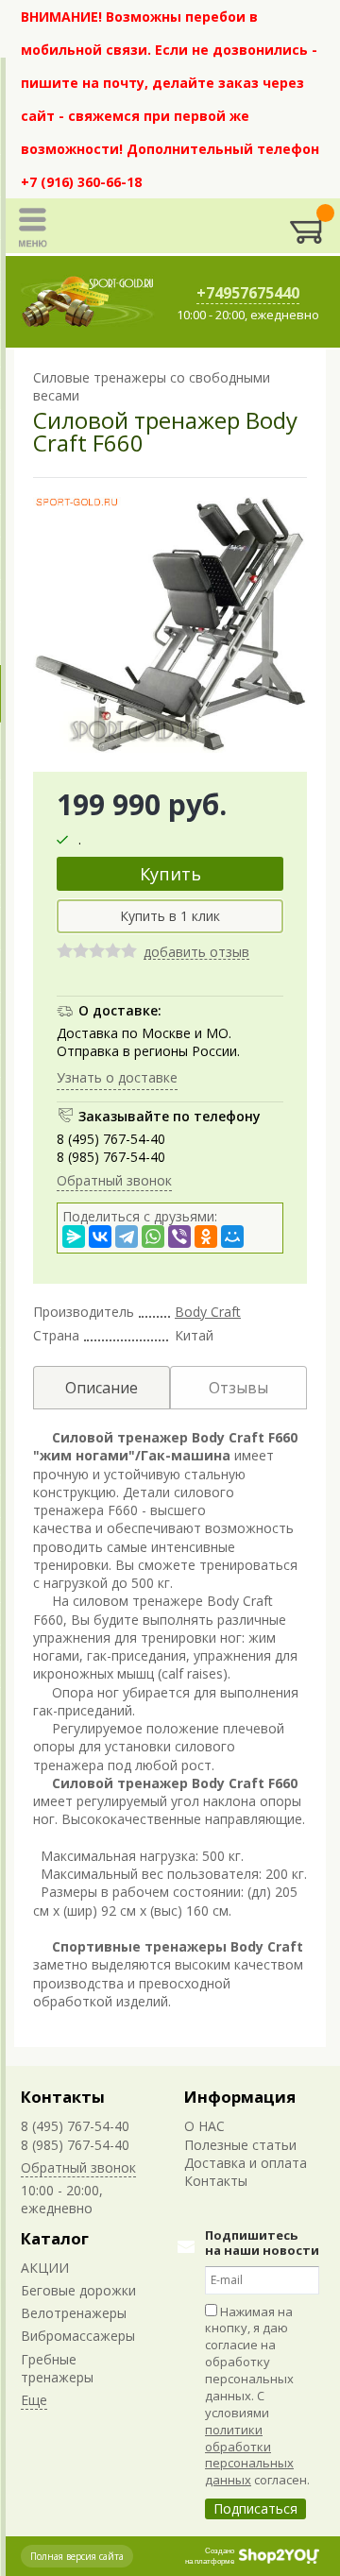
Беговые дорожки (78, 2290)
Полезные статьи (240, 2145)
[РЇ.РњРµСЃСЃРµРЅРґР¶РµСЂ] (74, 1237)
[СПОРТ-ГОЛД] (88, 302)
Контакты (63, 2097)
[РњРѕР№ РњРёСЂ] (232, 1237)
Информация (240, 2097)
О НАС (204, 2126)
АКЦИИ (45, 2268)
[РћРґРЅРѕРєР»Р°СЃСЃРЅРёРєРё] (206, 1237)
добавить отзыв (196, 953)
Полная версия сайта (77, 2556)
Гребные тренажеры (57, 2368)
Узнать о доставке (117, 1077)
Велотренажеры (74, 2313)
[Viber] (179, 1237)
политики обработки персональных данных (249, 2455)
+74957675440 (248, 293)
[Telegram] (127, 1237)
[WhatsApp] (153, 1237)
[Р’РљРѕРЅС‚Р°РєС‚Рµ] (100, 1237)
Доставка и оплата (246, 2163)
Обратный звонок (114, 1180)
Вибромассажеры (78, 2336)
